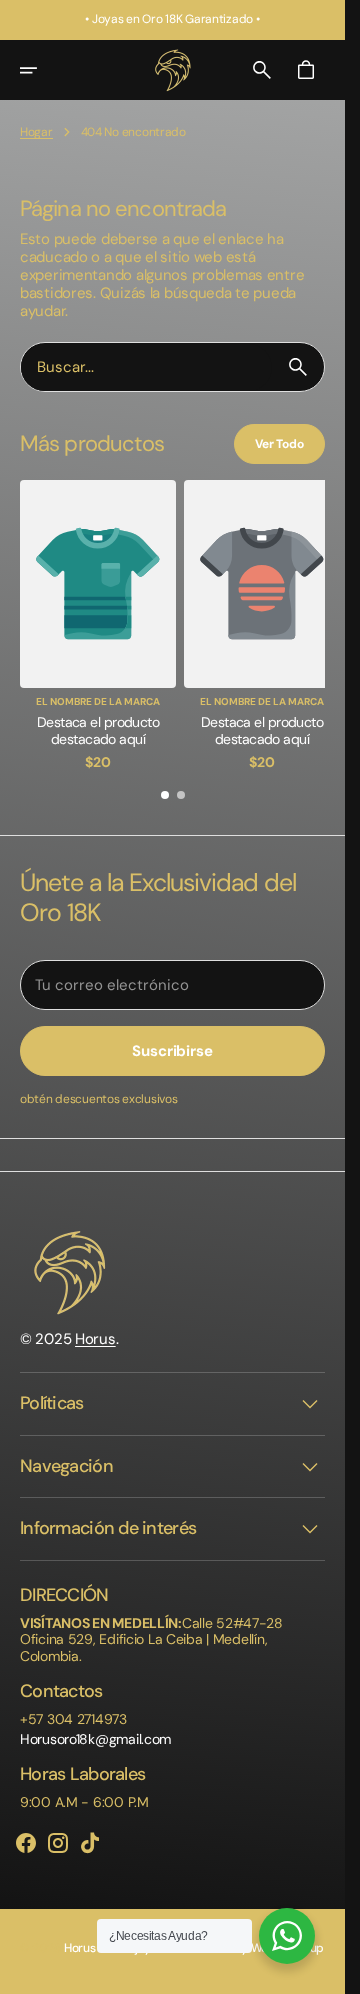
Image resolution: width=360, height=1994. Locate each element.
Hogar (36, 132)
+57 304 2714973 (73, 1709)
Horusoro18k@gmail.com (95, 1729)
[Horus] (173, 70)
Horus (95, 1329)
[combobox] (146, 367)
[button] (42, 70)
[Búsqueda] (298, 367)
